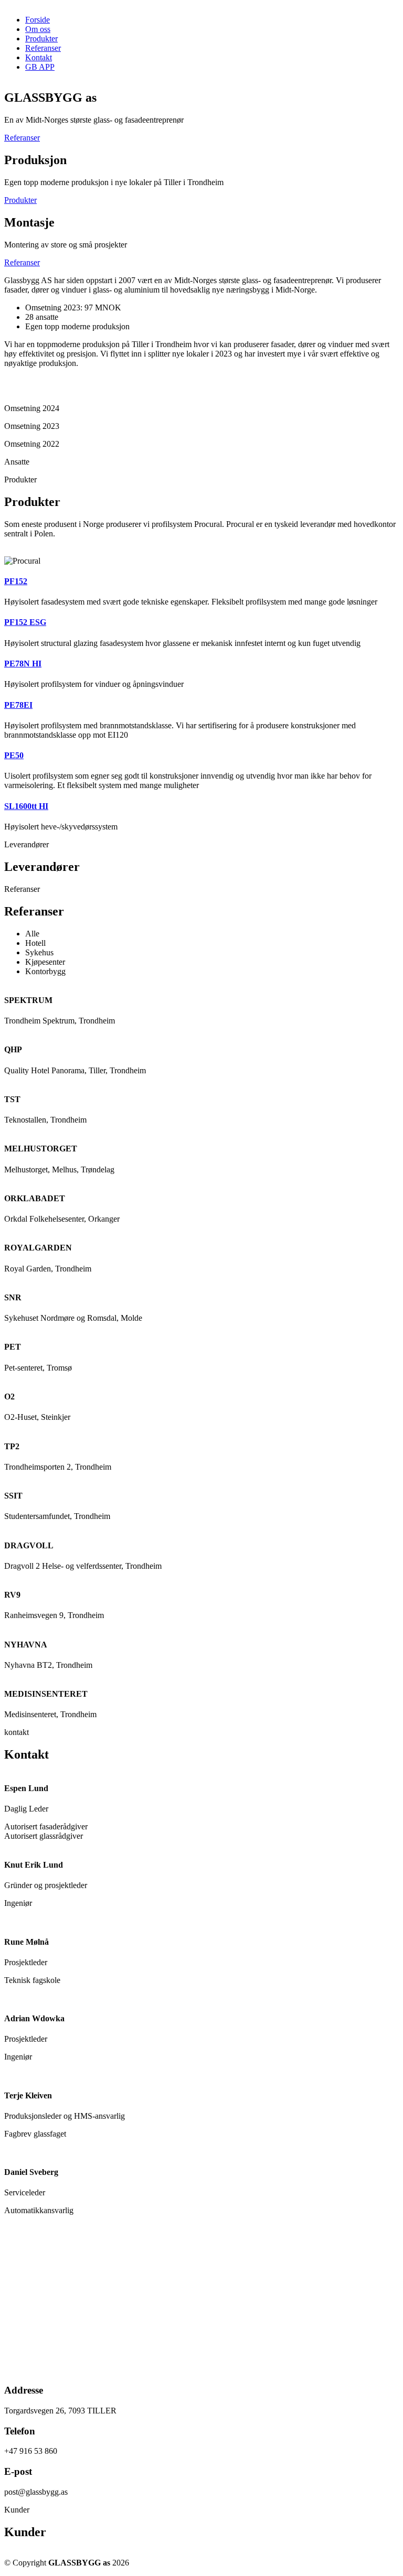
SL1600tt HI (26, 806)
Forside (38, 20)
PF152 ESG (25, 622)
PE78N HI (23, 664)
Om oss (38, 29)
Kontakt (39, 57)
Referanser (43, 48)
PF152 (16, 581)
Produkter (41, 39)
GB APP (40, 67)
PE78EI (18, 705)
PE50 (14, 755)
